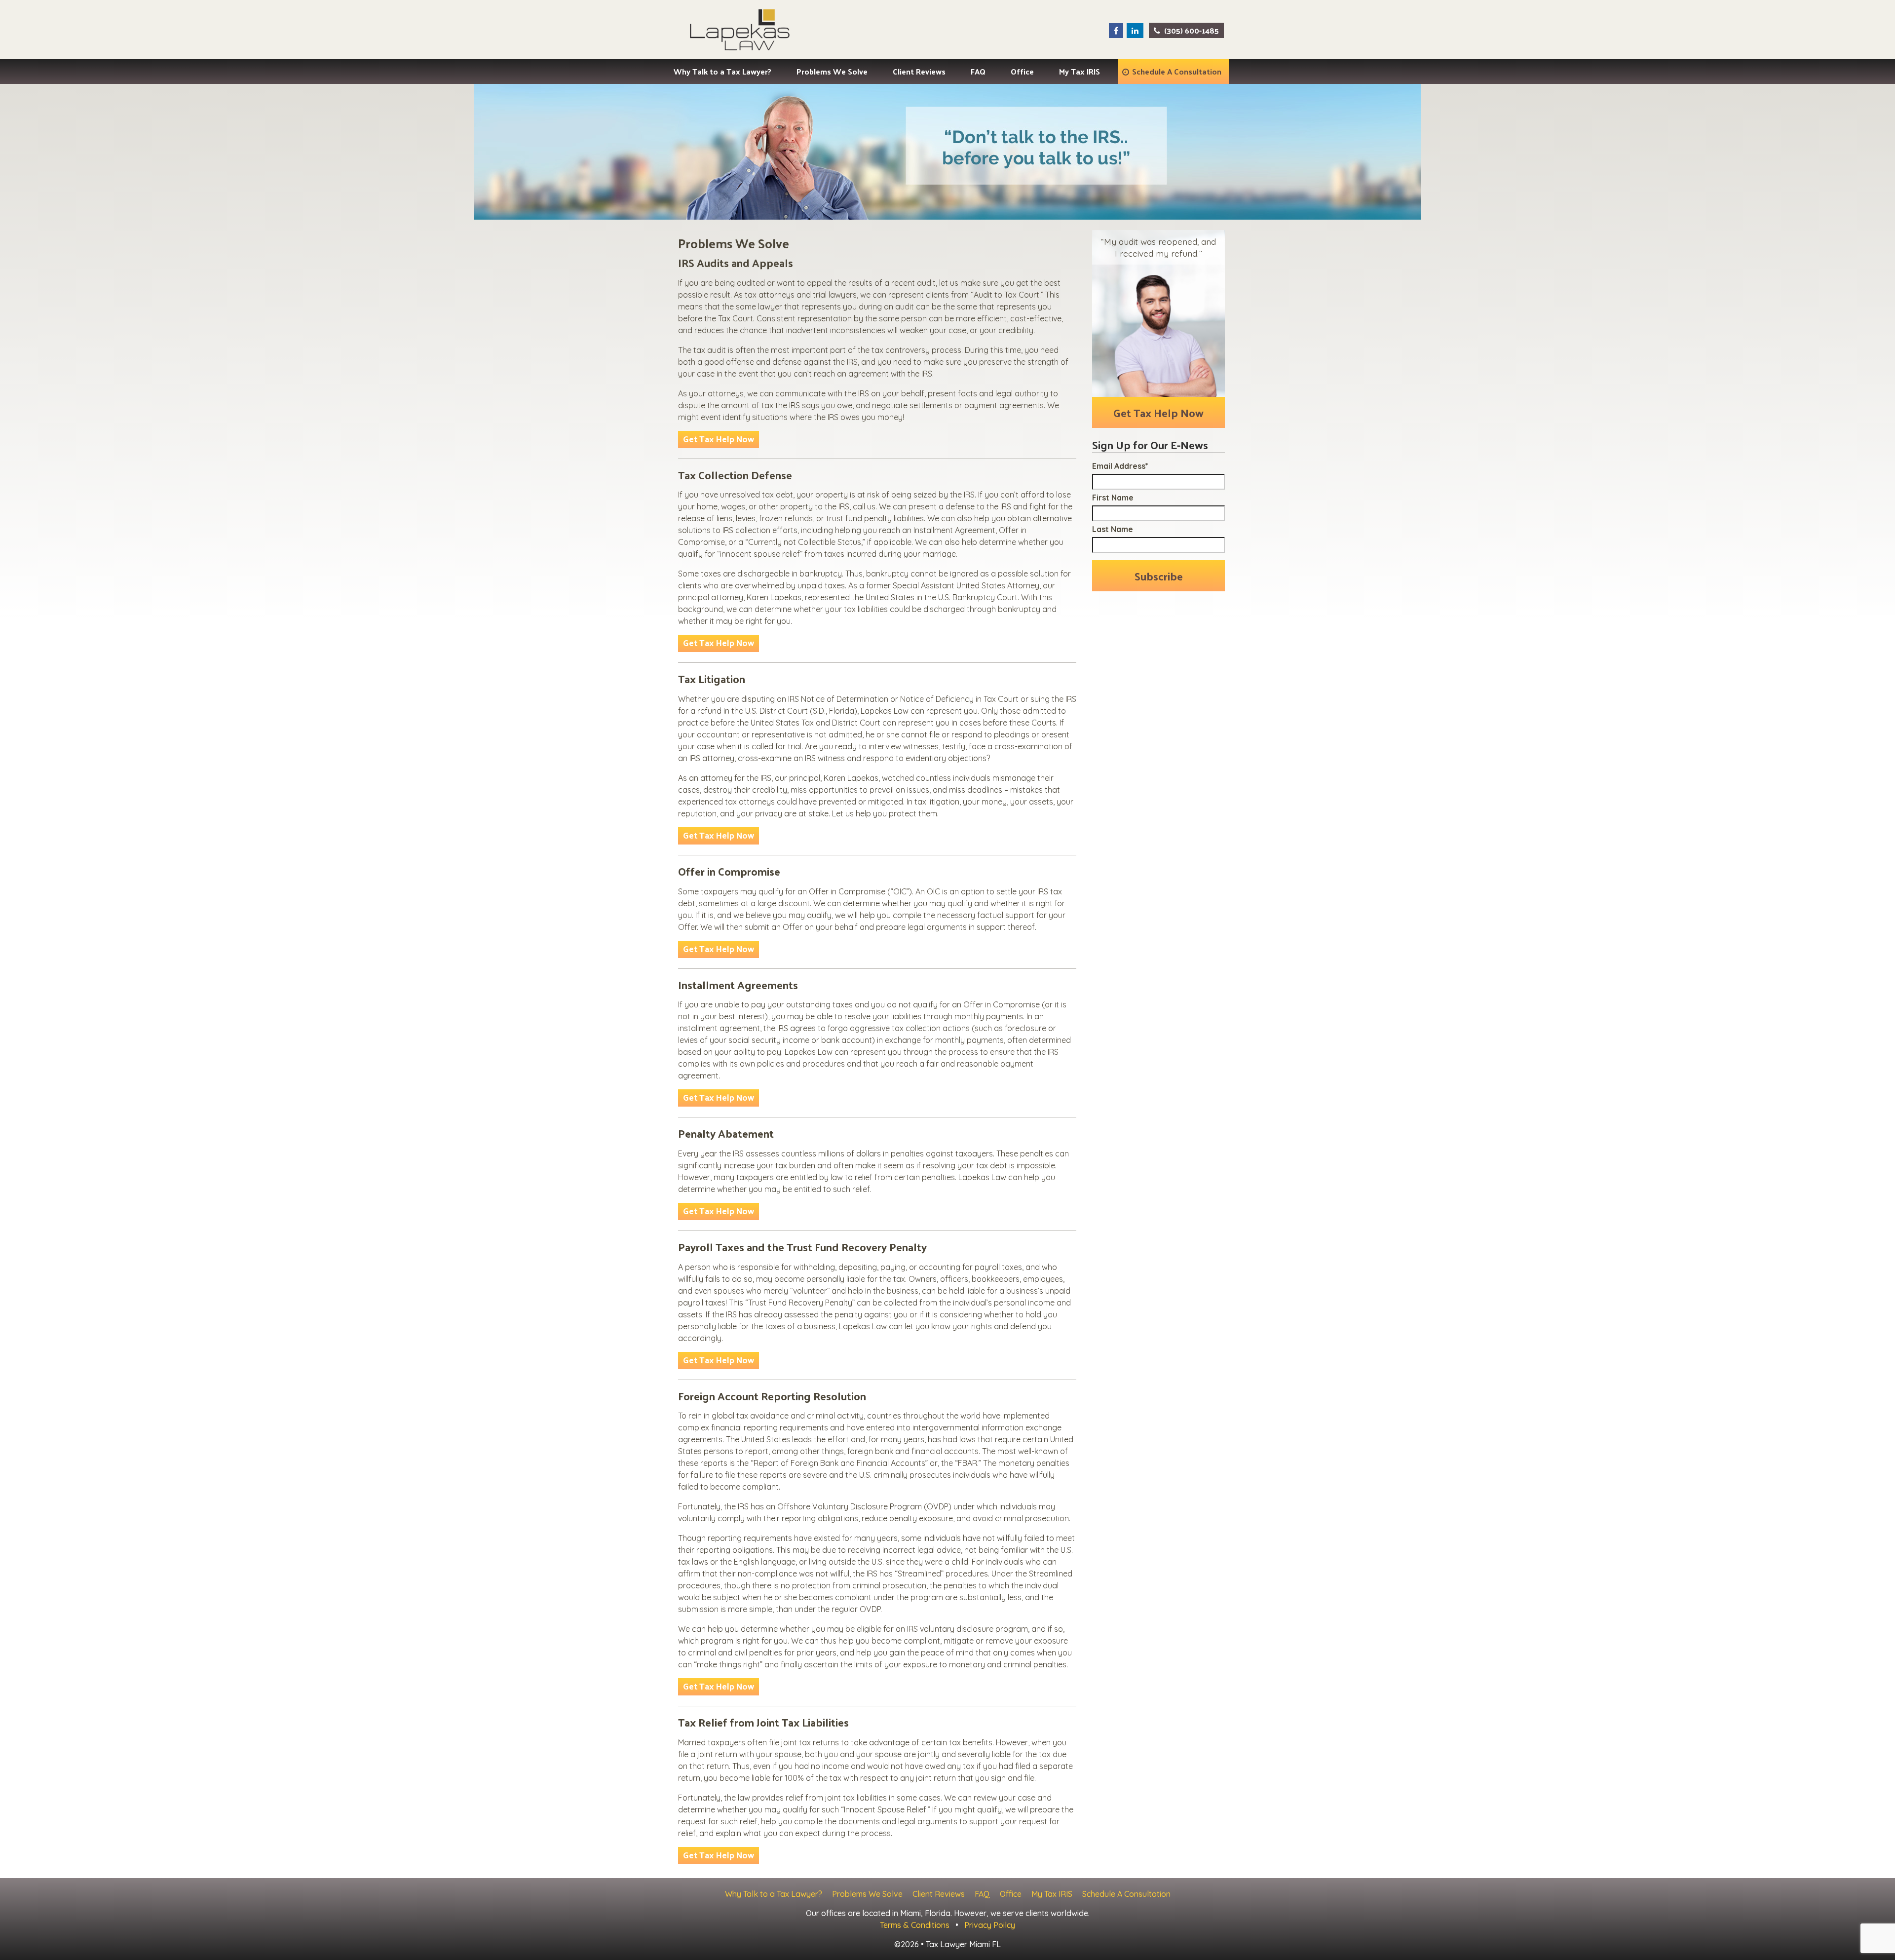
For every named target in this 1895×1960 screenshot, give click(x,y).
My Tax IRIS (1080, 71)
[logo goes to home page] (739, 30)
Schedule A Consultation (1177, 71)
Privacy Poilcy (990, 1925)
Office (1022, 71)
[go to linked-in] (1135, 31)
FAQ (978, 71)
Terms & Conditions (915, 1925)
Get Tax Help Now (719, 439)
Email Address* (1120, 466)
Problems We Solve (832, 71)
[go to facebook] (1116, 31)
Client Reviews (919, 71)
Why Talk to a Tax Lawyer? (722, 71)
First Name (1113, 498)
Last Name (1113, 529)
